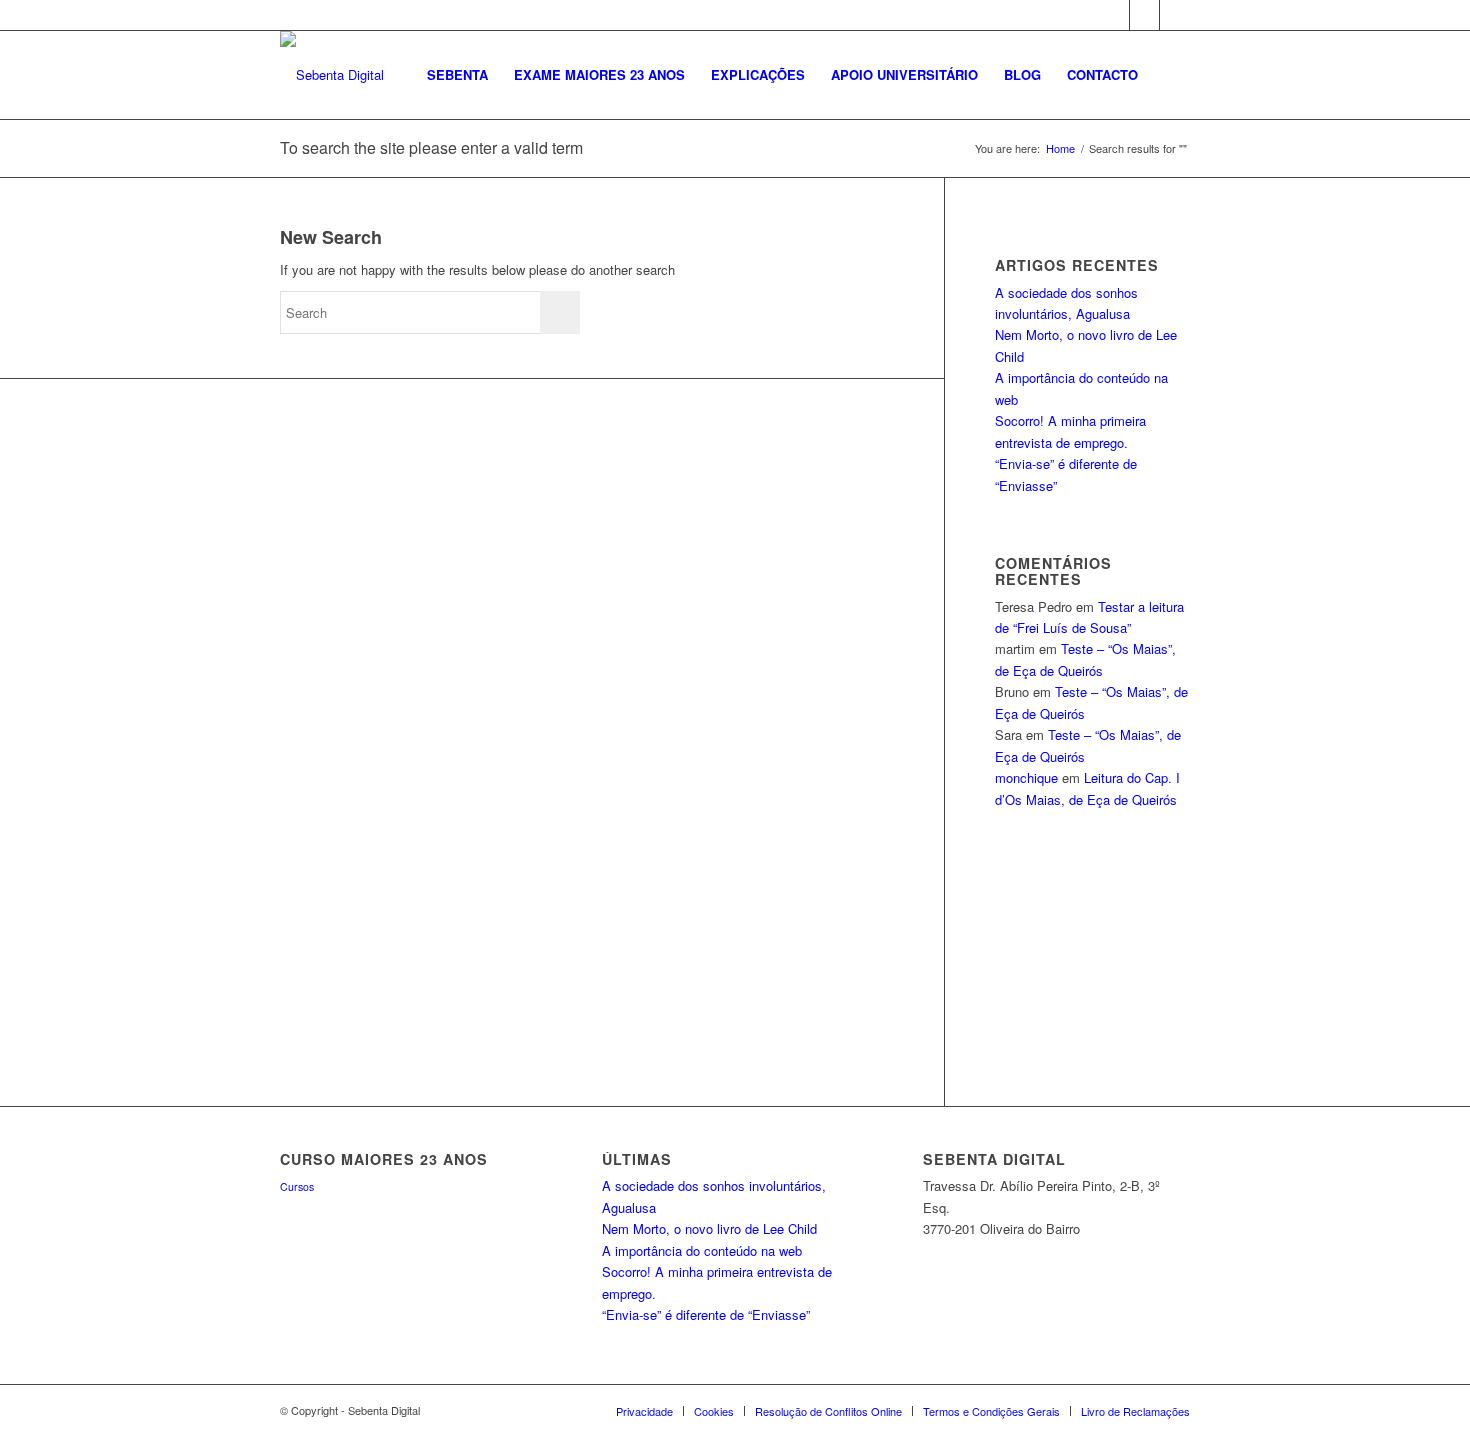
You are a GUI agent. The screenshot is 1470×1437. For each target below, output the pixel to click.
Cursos (297, 1186)
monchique (1026, 777)
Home (1060, 148)
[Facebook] (1114, 15)
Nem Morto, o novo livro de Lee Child (709, 1228)
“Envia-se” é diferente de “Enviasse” (706, 1314)
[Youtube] (1175, 15)
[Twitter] (1144, 15)
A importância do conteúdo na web (702, 1250)
